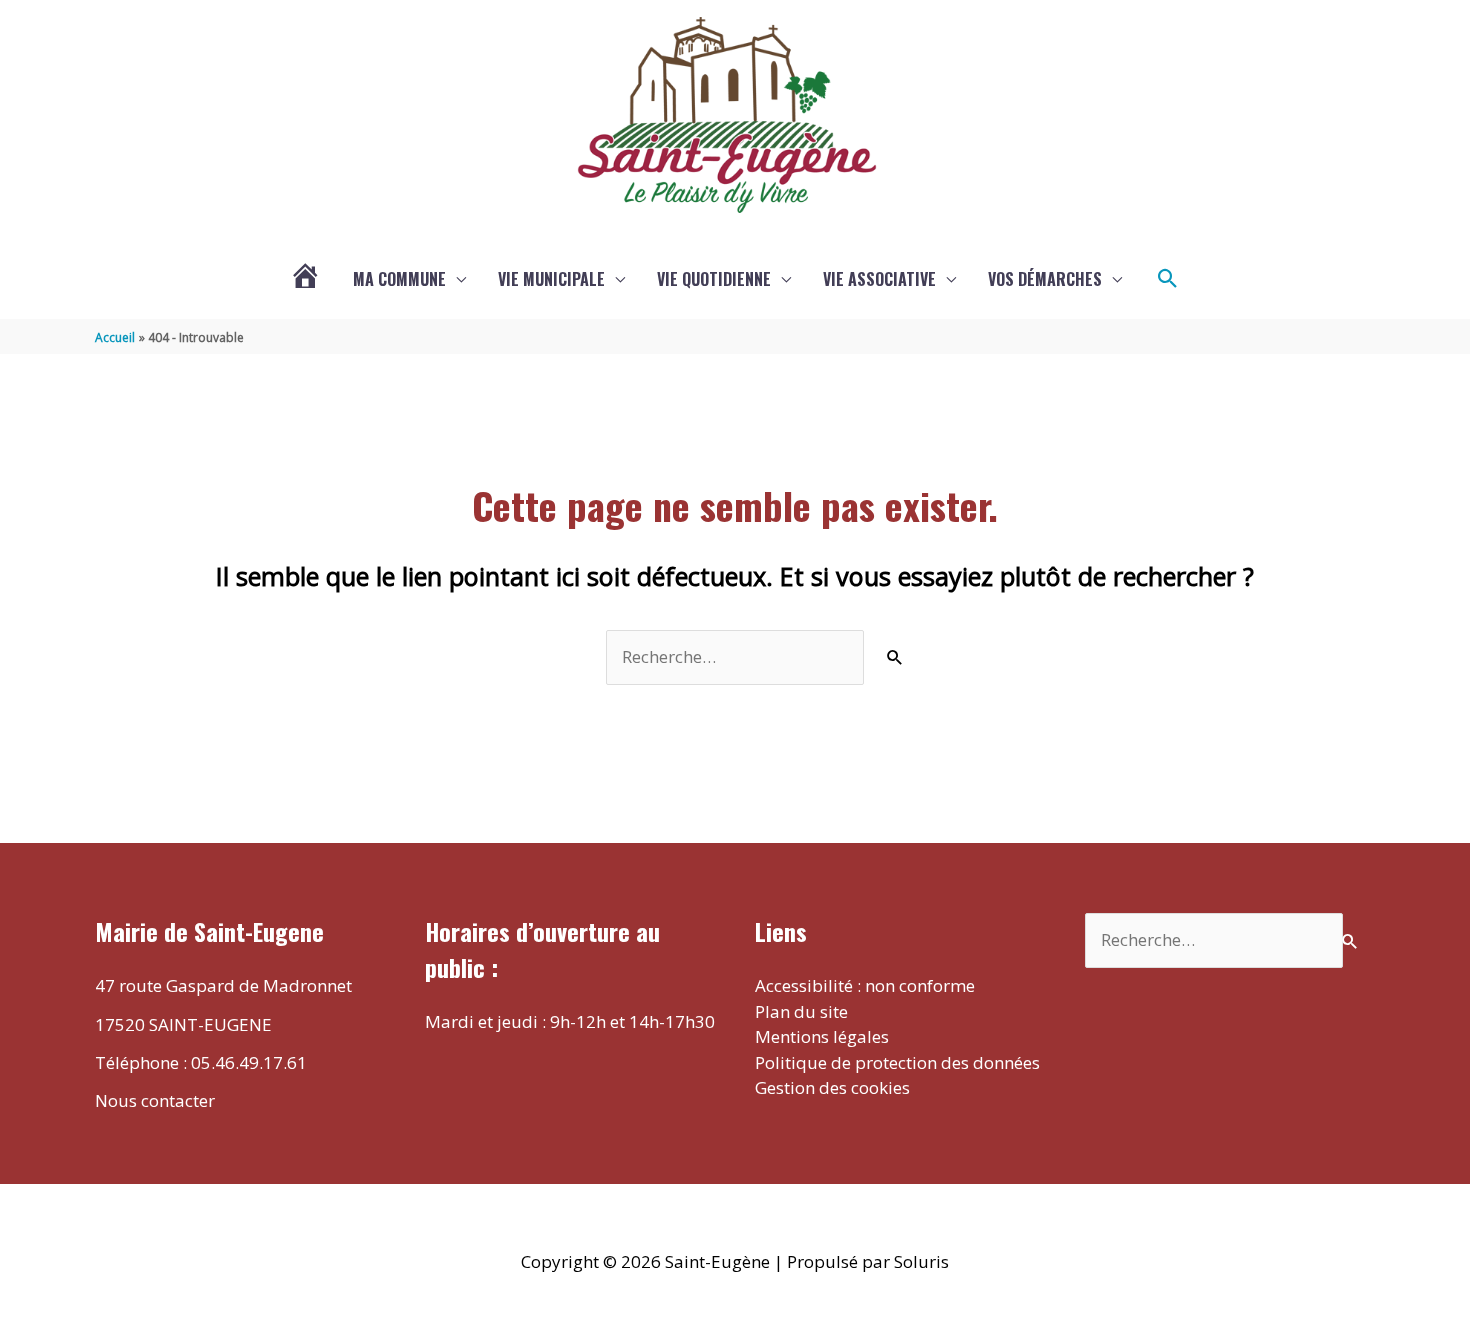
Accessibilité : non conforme (865, 985)
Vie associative (879, 279)
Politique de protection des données (897, 1062)
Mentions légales (822, 1036)
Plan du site (801, 1011)
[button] (1168, 279)
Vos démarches (1045, 279)
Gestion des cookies (832, 1087)
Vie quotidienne (714, 279)
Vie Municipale (551, 279)
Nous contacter (155, 1100)
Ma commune (399, 279)
